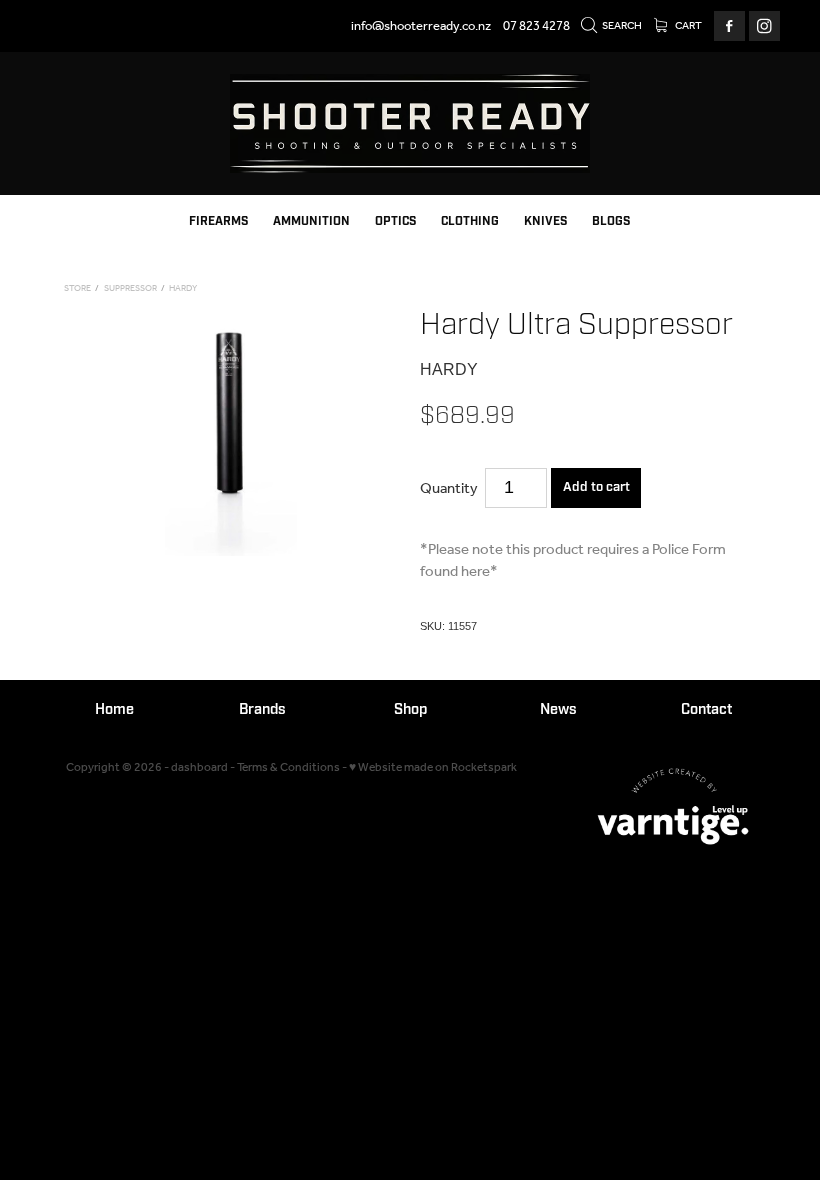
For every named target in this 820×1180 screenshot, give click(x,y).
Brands (262, 709)
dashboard (199, 767)
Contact (706, 709)
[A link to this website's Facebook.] (729, 26)
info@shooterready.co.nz (421, 26)
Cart (687, 26)
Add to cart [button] (596, 487)
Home (114, 709)
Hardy (183, 288)
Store (77, 288)
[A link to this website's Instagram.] (764, 26)
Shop (410, 709)
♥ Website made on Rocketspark (433, 767)
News (558, 709)
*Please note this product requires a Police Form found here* (573, 561)
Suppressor (130, 288)
